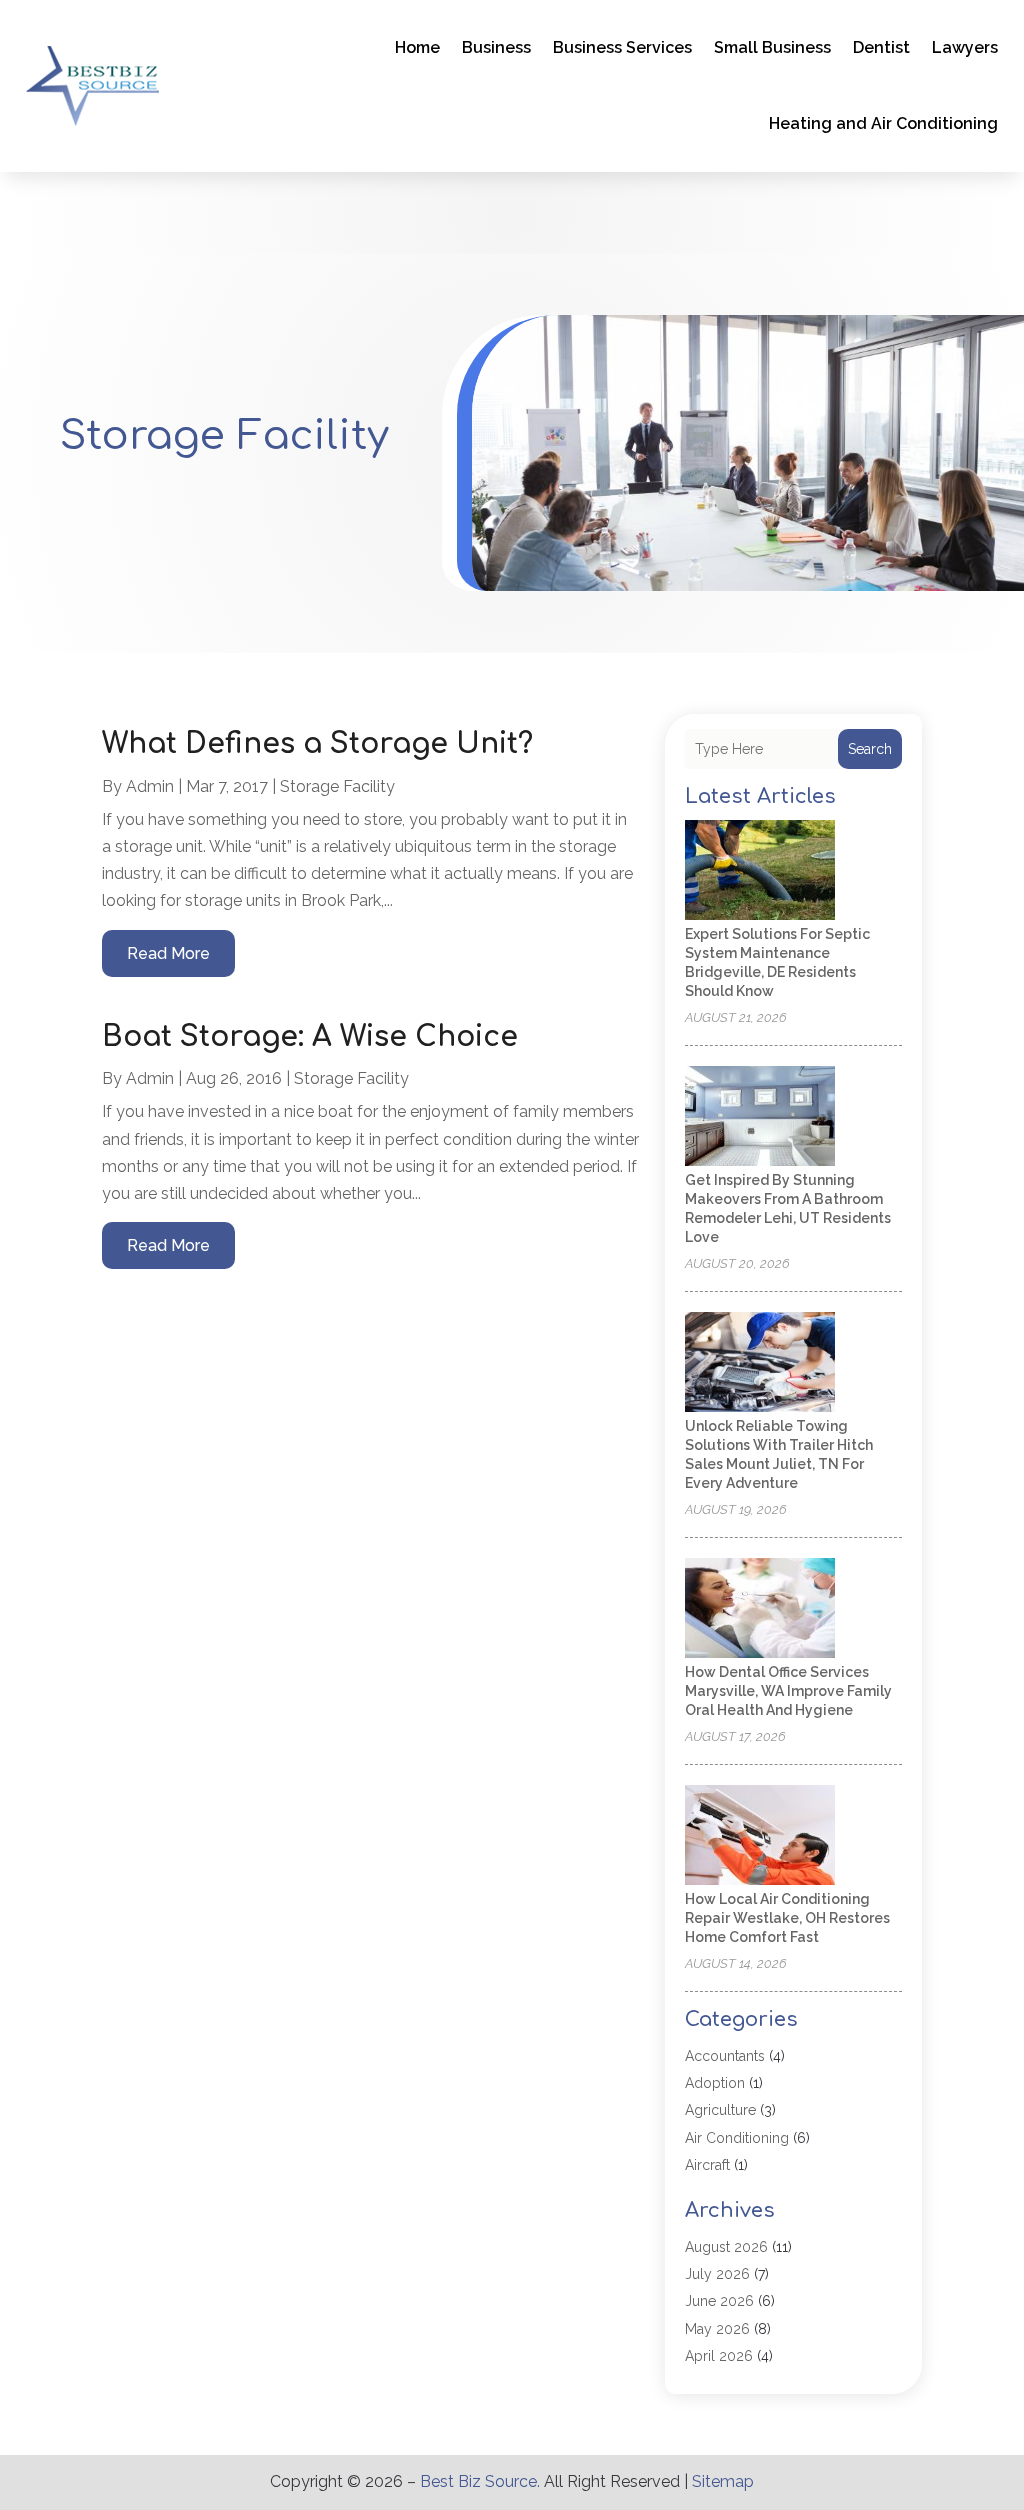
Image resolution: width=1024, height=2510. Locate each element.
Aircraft (707, 2165)
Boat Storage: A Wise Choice (310, 1037)
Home (417, 47)
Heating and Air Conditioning (883, 123)
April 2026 (719, 2356)
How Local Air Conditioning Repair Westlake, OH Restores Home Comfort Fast (787, 1918)
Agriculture (720, 2110)
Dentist (881, 47)
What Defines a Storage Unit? (317, 744)
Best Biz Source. (480, 2481)
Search (870, 749)
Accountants (725, 2056)
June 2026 (719, 2301)
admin (150, 786)
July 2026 (717, 2274)
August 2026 (726, 2247)
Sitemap (723, 2481)
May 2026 (717, 2329)
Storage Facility (337, 786)
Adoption (715, 2083)
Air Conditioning (737, 2138)
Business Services (622, 47)
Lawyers (965, 47)
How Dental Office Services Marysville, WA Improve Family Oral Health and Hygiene (788, 1691)
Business (496, 47)
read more (168, 953)
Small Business (772, 47)
